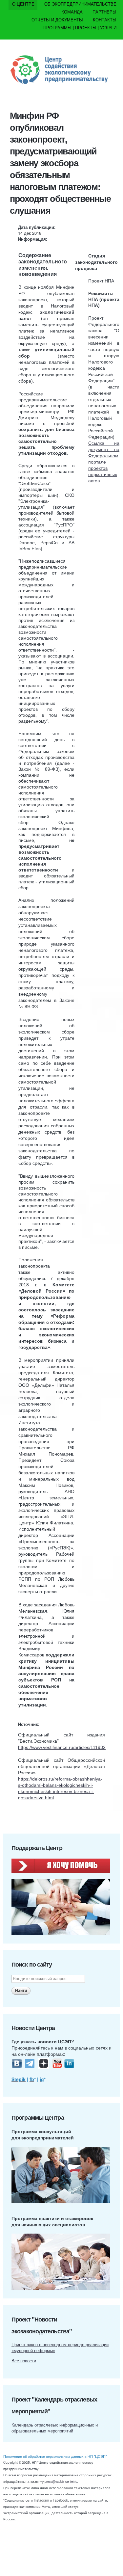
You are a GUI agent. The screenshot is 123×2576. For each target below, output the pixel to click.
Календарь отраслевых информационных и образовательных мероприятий (55, 2428)
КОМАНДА (72, 12)
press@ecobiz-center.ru (61, 2482)
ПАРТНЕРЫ (104, 12)
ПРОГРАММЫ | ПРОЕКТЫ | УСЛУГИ (80, 27)
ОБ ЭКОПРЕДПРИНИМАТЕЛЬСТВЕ (80, 4)
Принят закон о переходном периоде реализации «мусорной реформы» (60, 2347)
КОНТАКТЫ (105, 20)
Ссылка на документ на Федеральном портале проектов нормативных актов (104, 462)
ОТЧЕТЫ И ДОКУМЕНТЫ (57, 20)
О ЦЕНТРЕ (23, 4)
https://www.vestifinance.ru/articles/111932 (62, 1747)
